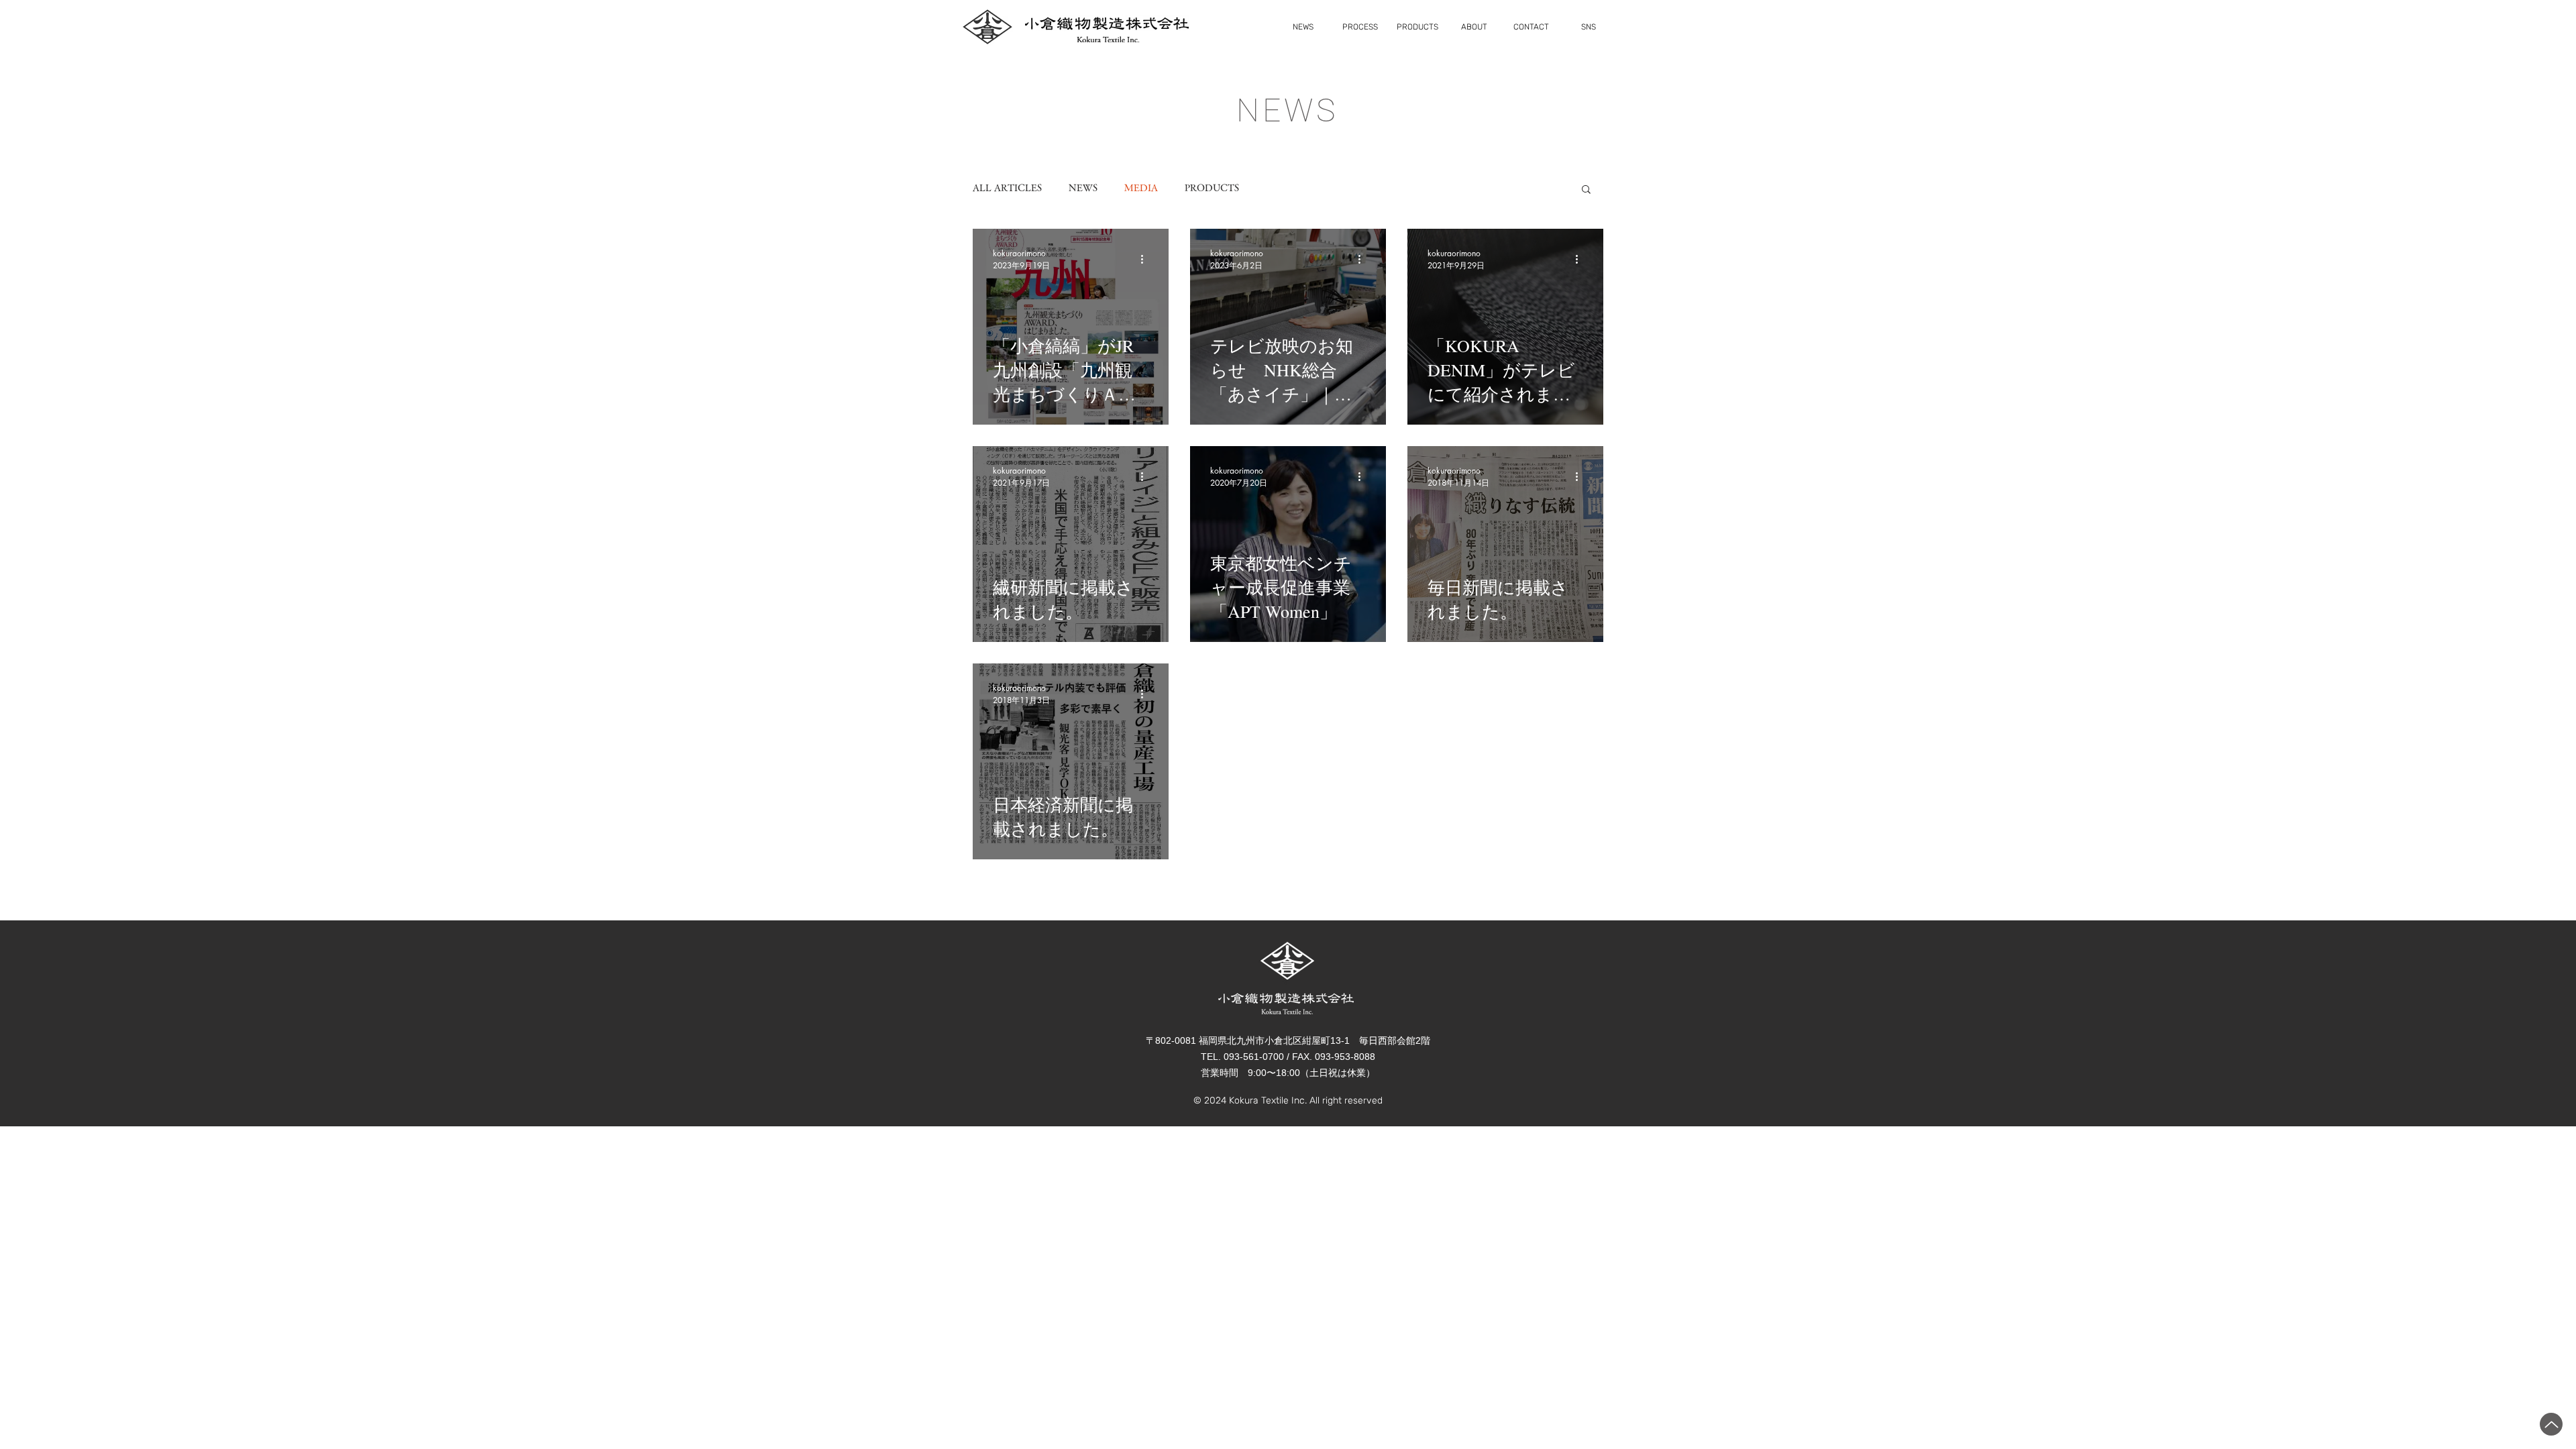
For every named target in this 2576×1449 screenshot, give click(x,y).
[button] (1586, 190)
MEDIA (1141, 188)
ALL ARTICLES (1007, 188)
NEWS (1083, 188)
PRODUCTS (1212, 188)
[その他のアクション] (1146, 260)
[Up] (2551, 1424)
